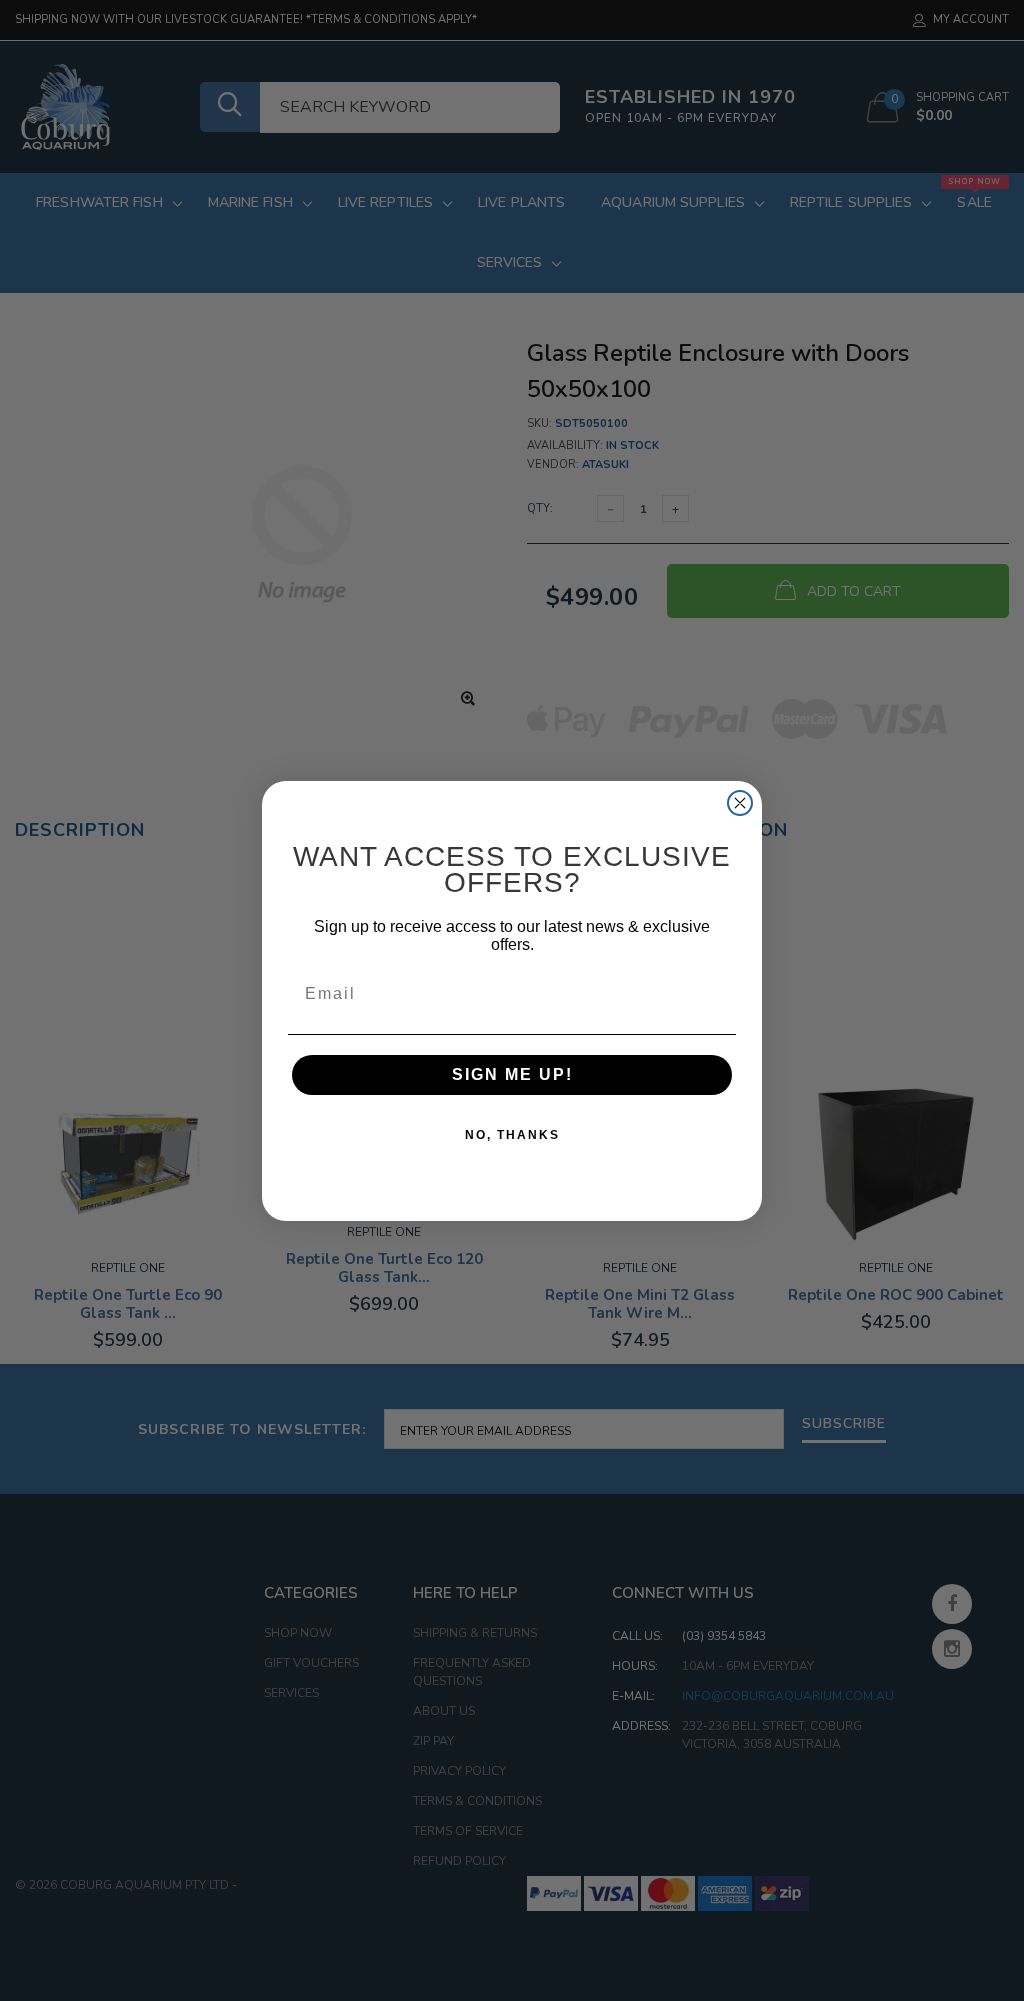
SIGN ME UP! (512, 1074)
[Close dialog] (740, 803)
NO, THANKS (512, 1135)
